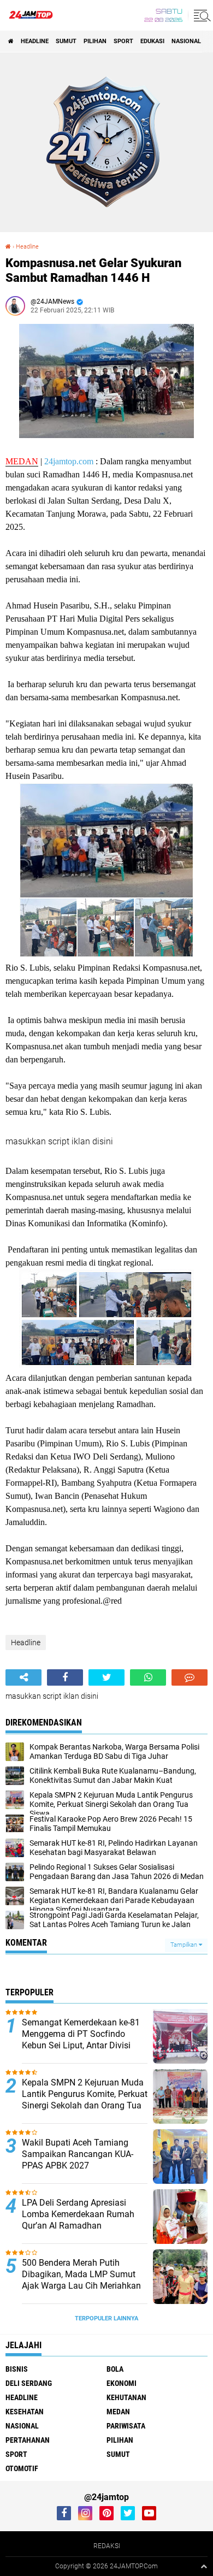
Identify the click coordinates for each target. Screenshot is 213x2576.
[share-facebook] (65, 1677)
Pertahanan (28, 2440)
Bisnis (17, 2369)
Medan (118, 2412)
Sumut (66, 41)
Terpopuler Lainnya (106, 2318)
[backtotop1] (204, 2566)
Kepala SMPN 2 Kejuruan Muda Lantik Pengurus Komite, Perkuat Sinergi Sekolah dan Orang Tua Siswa (85, 2099)
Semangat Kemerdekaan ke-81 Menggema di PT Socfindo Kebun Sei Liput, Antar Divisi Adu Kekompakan (81, 2039)
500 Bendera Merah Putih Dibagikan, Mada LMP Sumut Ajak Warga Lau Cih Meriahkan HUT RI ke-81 (81, 2280)
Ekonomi (122, 2383)
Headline (35, 41)
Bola (115, 2369)
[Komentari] (190, 1677)
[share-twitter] (106, 1677)
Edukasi (152, 41)
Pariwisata (126, 2426)
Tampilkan (185, 1945)
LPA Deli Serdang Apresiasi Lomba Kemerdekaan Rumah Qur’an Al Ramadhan (78, 2214)
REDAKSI (107, 2546)
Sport (123, 41)
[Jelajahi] (200, 15)
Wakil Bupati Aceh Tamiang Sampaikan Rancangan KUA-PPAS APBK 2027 (78, 2154)
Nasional (186, 41)
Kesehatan (25, 2412)
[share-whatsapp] (148, 1677)
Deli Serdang (29, 2383)
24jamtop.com (69, 461)
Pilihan (95, 41)
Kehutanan (126, 2397)
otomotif (22, 2468)
